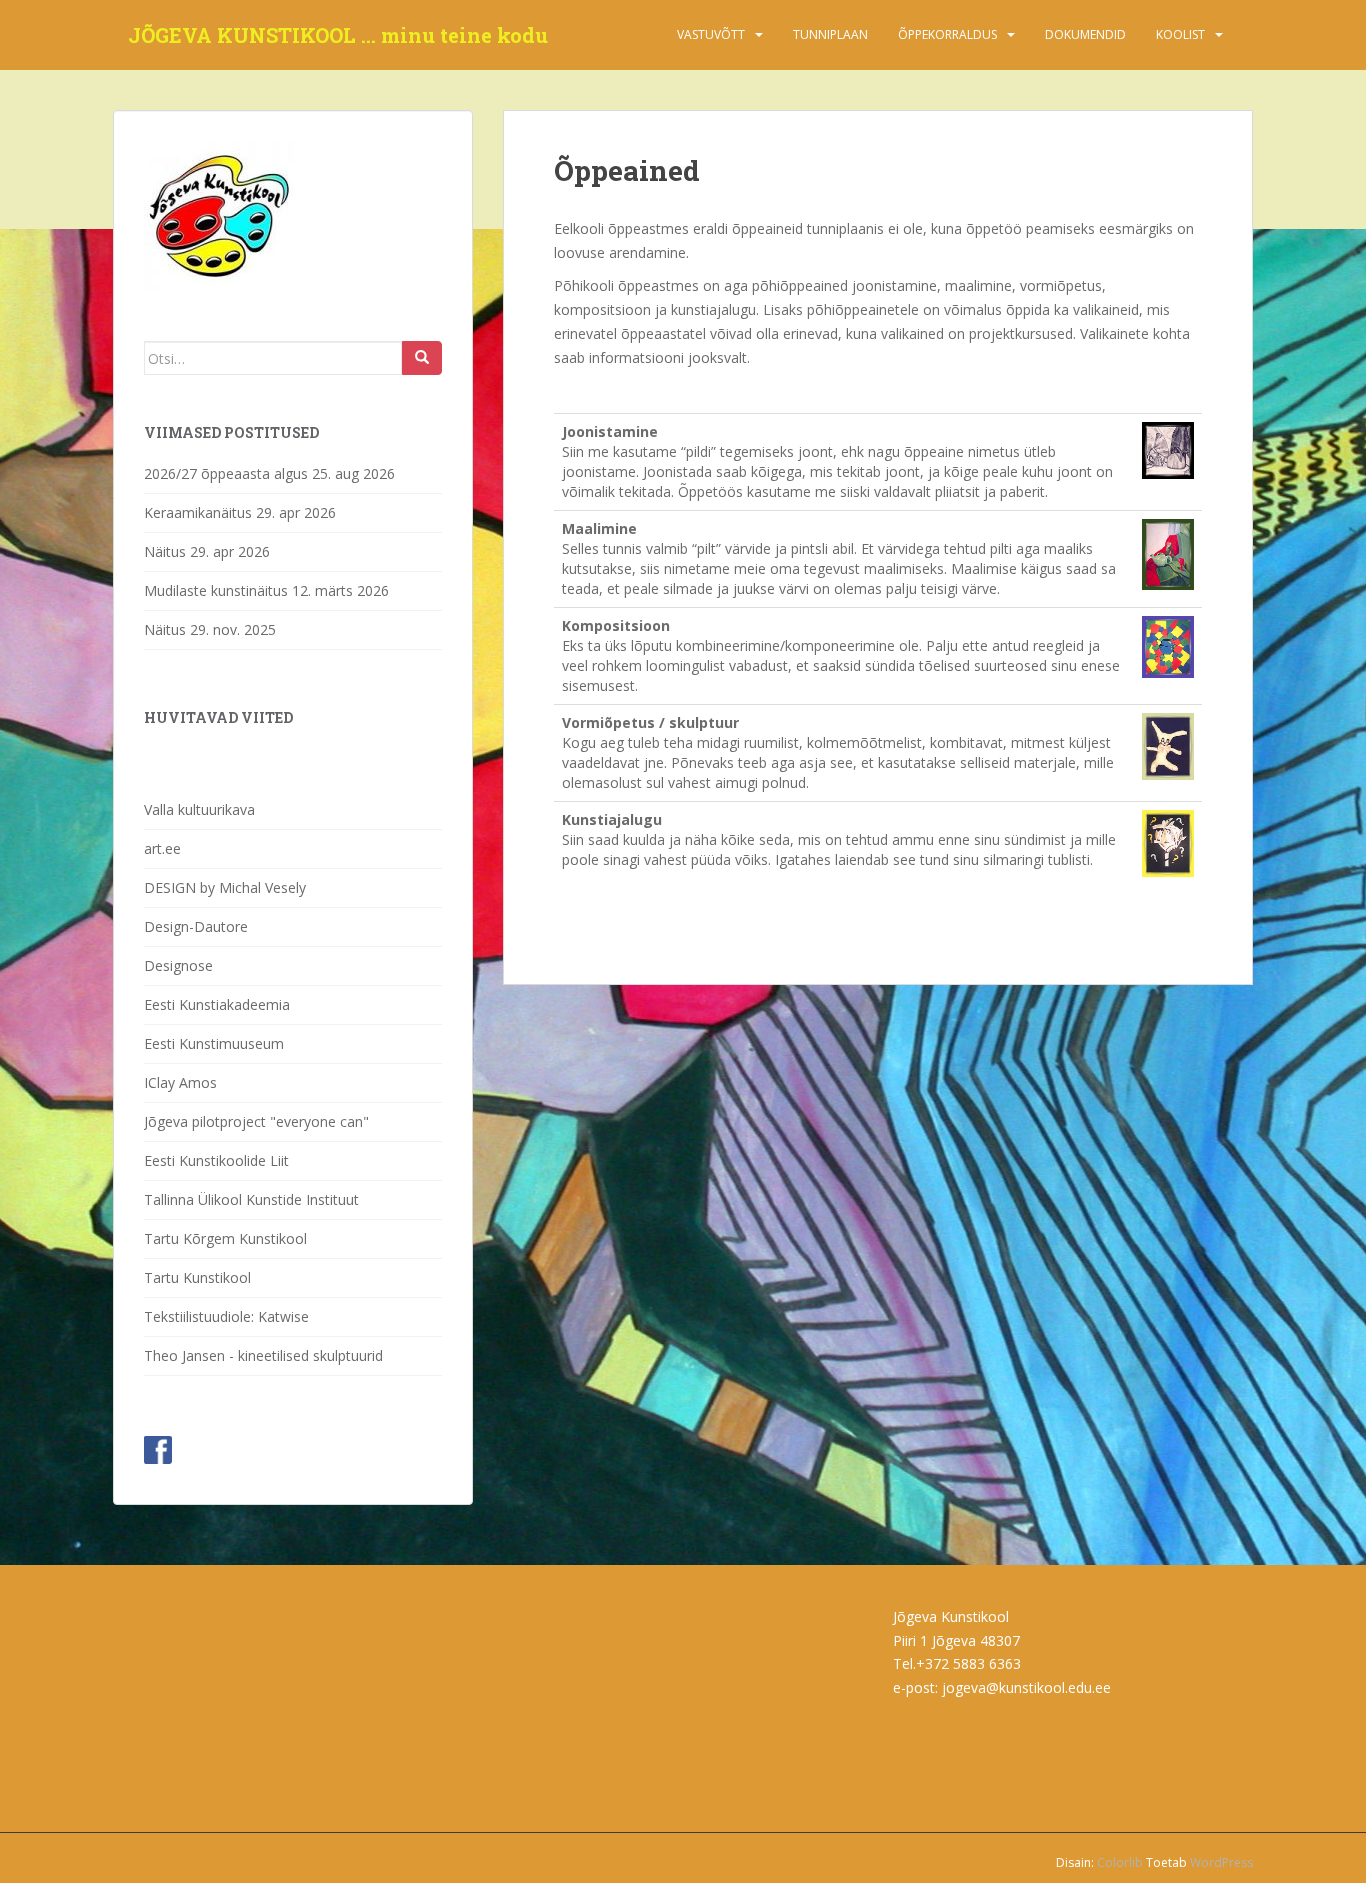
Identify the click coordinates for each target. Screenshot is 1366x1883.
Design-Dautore (196, 926)
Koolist (1180, 34)
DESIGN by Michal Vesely (225, 887)
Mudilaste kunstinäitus (216, 590)
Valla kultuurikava (199, 809)
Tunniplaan (830, 34)
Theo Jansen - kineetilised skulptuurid (263, 1355)
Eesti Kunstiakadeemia (217, 1004)
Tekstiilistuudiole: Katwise (226, 1316)
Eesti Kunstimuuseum (214, 1043)
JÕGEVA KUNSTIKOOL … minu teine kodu (338, 35)
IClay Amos (180, 1082)
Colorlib (1120, 1862)
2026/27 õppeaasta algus (226, 473)
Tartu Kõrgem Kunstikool (225, 1238)
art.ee (162, 848)
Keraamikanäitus (198, 512)
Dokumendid (1085, 34)
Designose (178, 965)
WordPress (1221, 1862)
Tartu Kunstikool (197, 1277)
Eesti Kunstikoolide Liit (216, 1160)
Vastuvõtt (711, 34)
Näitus (165, 551)
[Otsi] (422, 358)
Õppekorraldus (947, 34)
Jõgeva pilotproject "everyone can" (256, 1121)
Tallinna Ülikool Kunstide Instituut (251, 1199)
